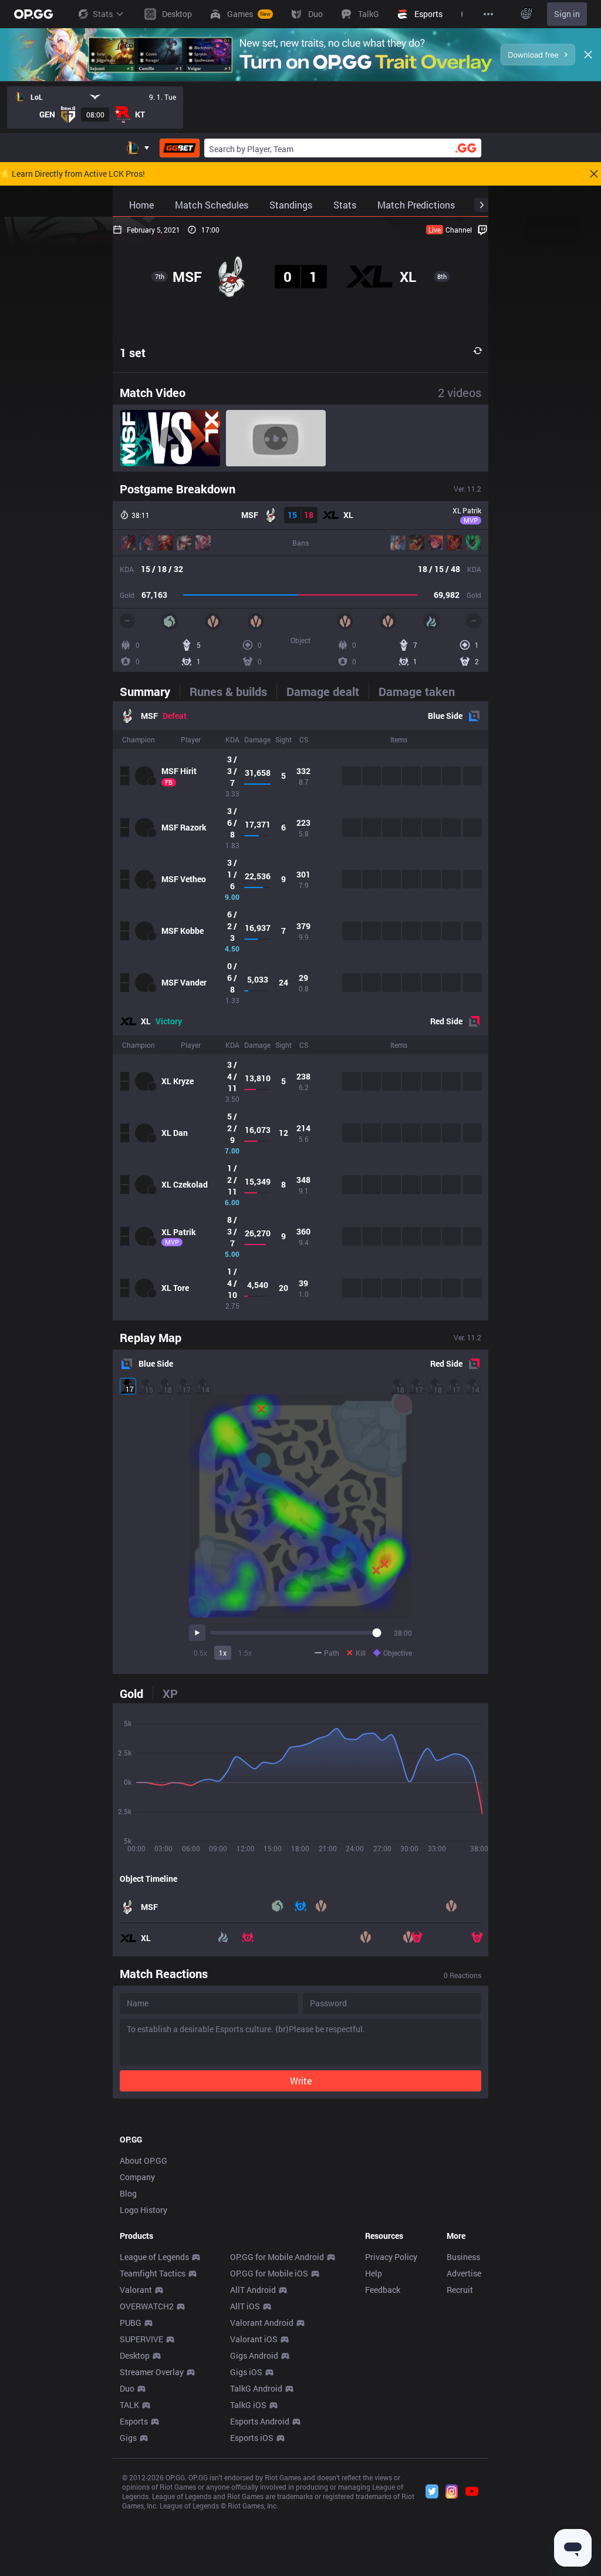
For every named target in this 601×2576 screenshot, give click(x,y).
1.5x (245, 1653)
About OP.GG (144, 2160)
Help (374, 2273)
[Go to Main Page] (33, 14)
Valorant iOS (254, 2339)
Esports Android (260, 2421)
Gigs (128, 2438)
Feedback (383, 2290)
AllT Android (253, 2290)
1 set (133, 352)
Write (301, 2081)
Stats (103, 14)
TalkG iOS (248, 2405)
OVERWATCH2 (147, 2306)
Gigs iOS (246, 2372)
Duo (127, 2388)
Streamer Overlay (152, 2372)
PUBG (131, 2323)
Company (137, 2177)
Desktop (135, 2355)
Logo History (144, 2210)
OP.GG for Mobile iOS (269, 2273)
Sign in (567, 14)
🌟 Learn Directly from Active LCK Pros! (72, 174)
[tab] (150, 691)
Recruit (460, 2290)
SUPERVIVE (141, 2339)
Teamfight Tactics (153, 2273)
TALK (129, 2405)
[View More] (488, 14)
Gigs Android (254, 2355)
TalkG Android (256, 2388)
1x (223, 1653)
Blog (128, 2193)
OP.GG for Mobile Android (277, 2257)
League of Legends (154, 2257)
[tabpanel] (300, 1011)
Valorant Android (262, 2323)
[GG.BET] (180, 148)
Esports (134, 2421)
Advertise (464, 2273)
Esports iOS (252, 2438)
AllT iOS (245, 2306)
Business (463, 2257)
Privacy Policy (391, 2257)
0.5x (200, 1653)
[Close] (588, 55)
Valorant (136, 2290)
